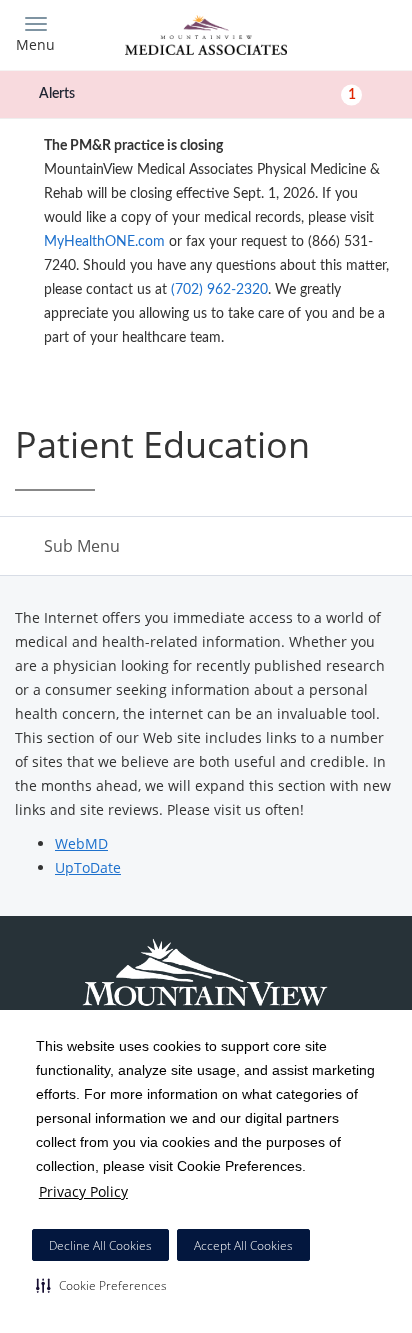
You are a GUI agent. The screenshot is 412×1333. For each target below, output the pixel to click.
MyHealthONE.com (104, 242)
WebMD (81, 843)
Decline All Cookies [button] (100, 1245)
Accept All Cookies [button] (243, 1245)
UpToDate (88, 867)
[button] (101, 1285)
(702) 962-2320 (219, 290)
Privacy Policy (83, 1191)
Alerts (197, 94)
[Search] (350, 32)
